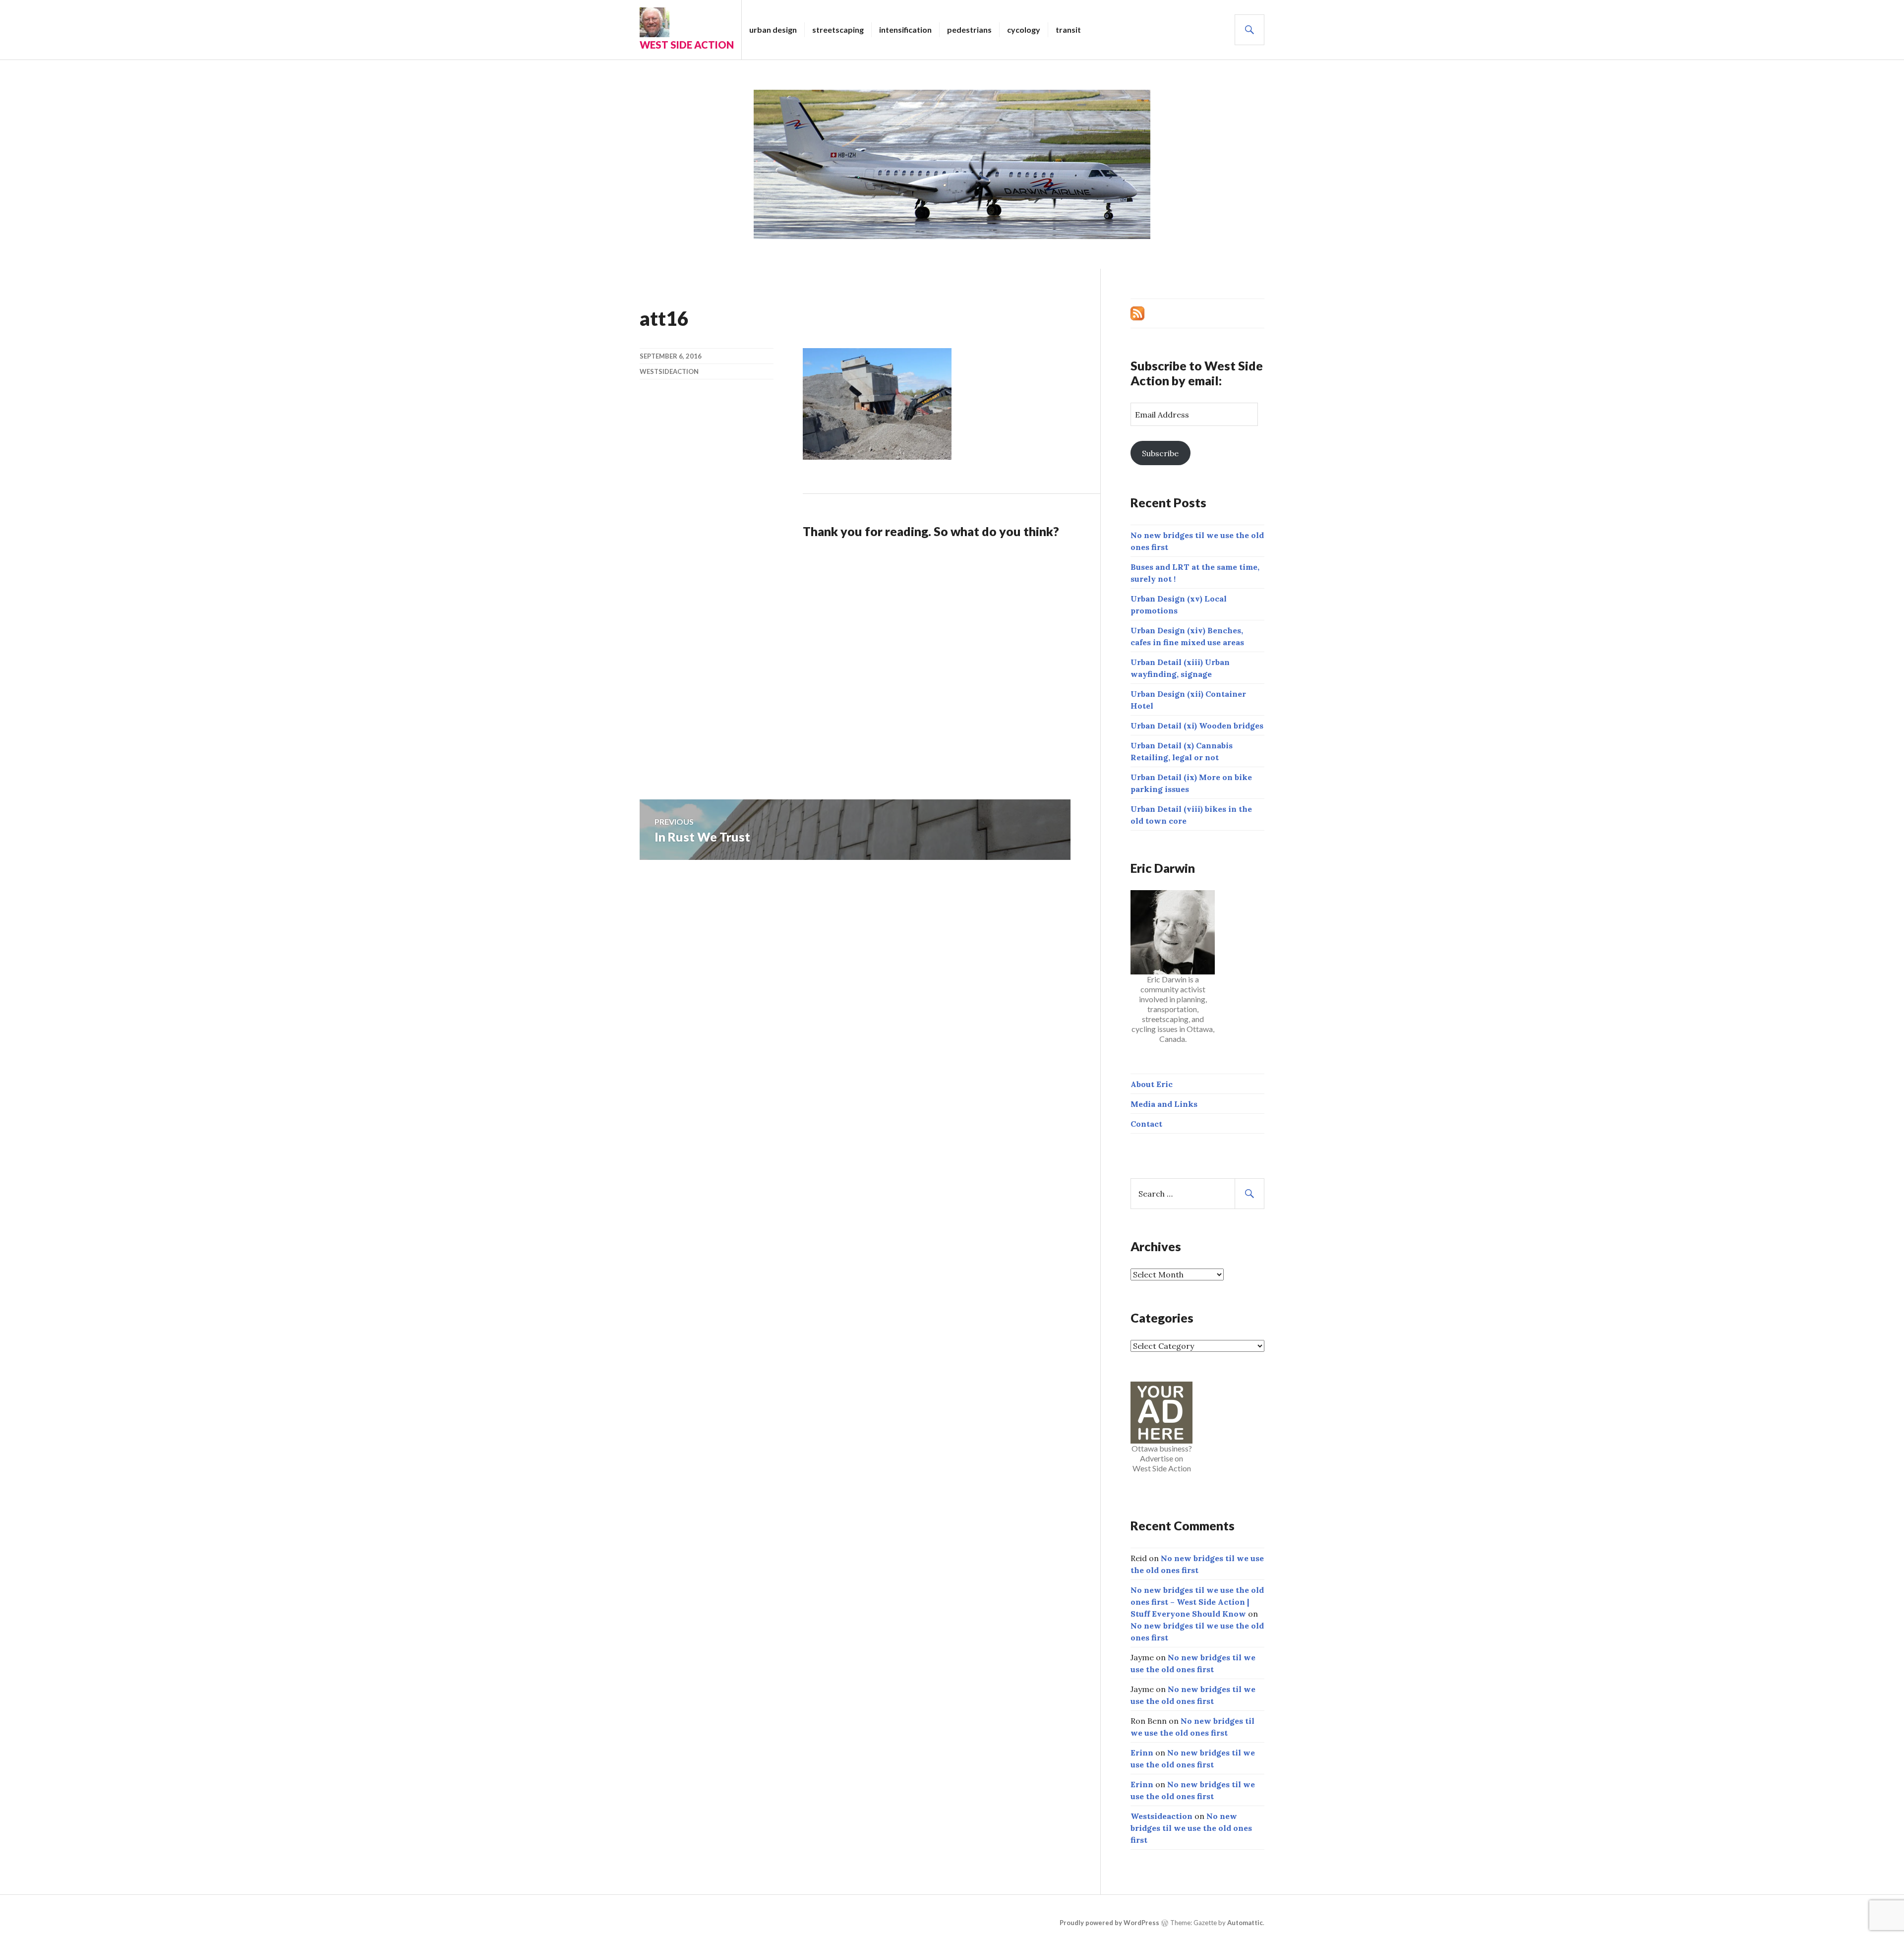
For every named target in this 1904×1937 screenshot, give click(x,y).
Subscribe (1160, 453)
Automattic (1245, 1923)
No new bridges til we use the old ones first (1191, 1828)
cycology (1024, 30)
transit (1068, 30)
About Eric (1152, 1084)
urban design (773, 30)
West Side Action (687, 45)
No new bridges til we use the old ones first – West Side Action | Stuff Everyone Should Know (1197, 1602)
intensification (905, 30)
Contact (1146, 1124)
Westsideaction (669, 371)
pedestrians (969, 30)
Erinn (1142, 1753)
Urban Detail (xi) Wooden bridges (1197, 726)
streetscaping (838, 30)
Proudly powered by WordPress (1109, 1923)
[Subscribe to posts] (1137, 312)
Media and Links (1164, 1104)
